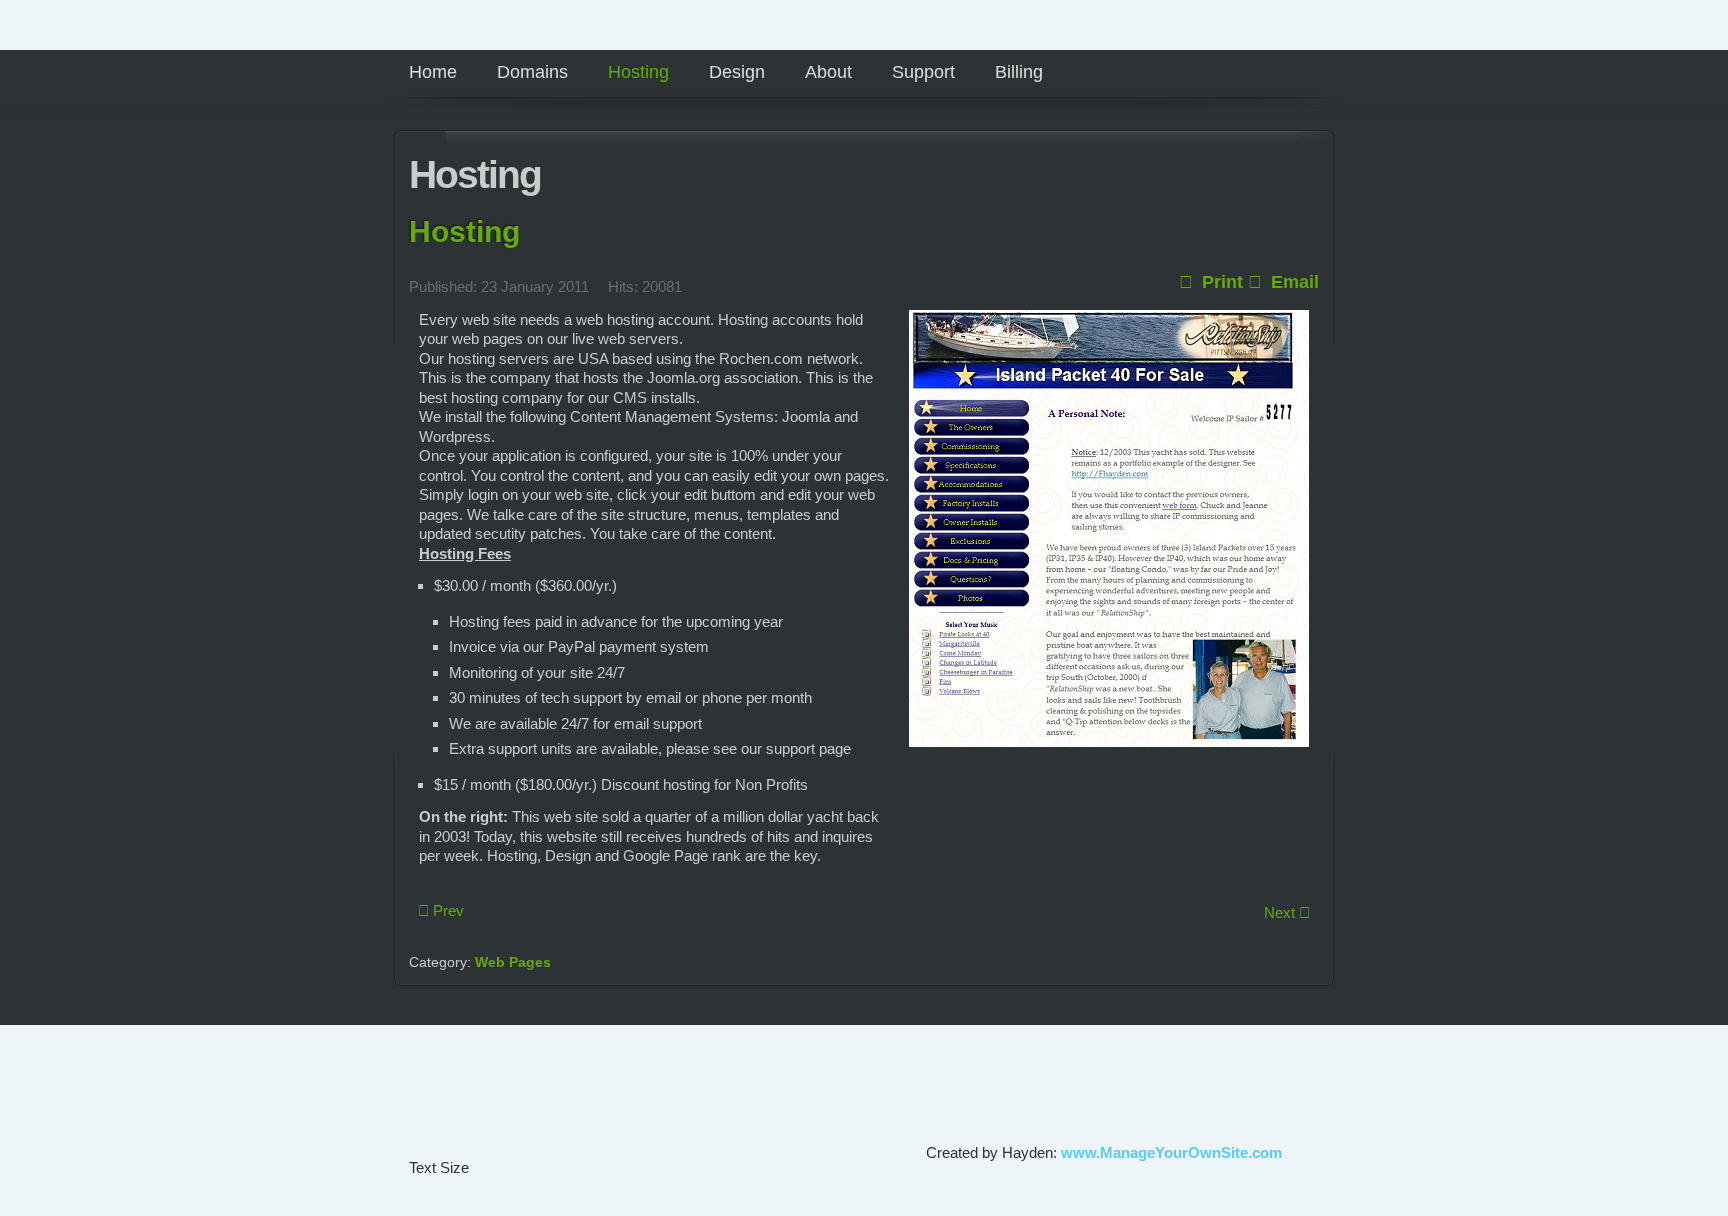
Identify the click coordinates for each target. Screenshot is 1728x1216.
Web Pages (513, 962)
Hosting (464, 231)
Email (1292, 282)
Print (1220, 282)
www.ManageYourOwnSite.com (1171, 1152)
